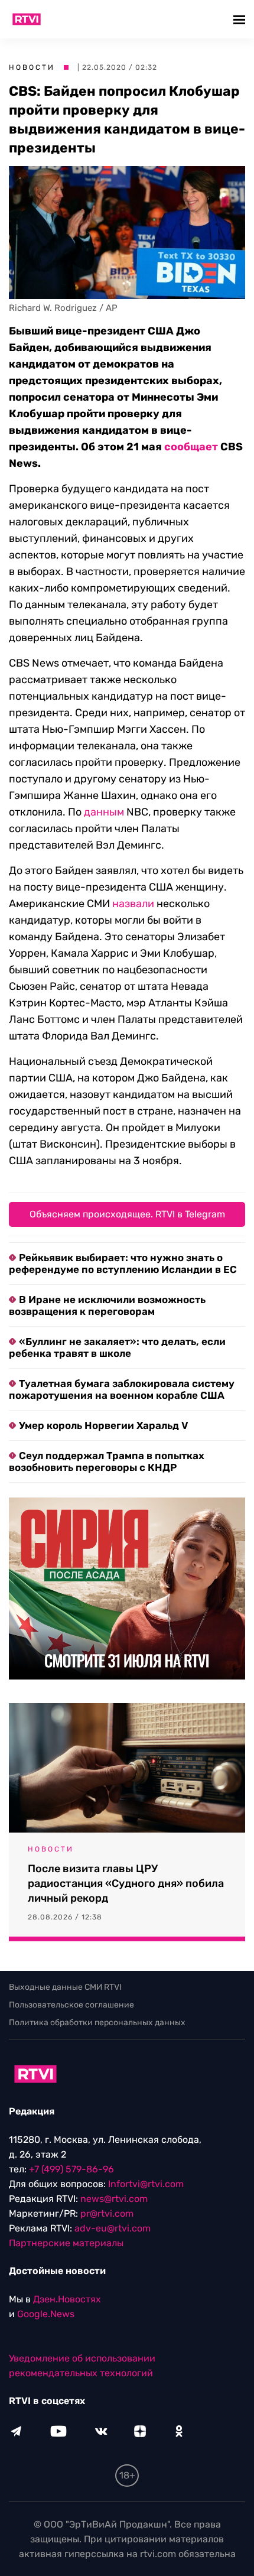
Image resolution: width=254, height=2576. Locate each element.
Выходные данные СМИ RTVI (65, 1987)
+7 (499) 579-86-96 (71, 2169)
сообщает (191, 447)
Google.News (46, 2314)
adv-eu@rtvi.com (113, 2228)
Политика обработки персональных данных (97, 2023)
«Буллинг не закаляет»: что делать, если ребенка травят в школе (117, 1347)
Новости (32, 67)
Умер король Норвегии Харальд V (104, 1425)
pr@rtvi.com (107, 2213)
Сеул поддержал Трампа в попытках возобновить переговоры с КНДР (107, 1461)
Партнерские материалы (66, 2243)
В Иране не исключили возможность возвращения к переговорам (107, 1305)
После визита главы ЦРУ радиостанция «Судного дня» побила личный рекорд (126, 1883)
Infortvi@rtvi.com (146, 2184)
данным (104, 812)
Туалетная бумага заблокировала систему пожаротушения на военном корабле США (122, 1389)
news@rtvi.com (114, 2199)
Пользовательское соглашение (71, 2005)
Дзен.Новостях (67, 2299)
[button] (241, 19)
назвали (133, 904)
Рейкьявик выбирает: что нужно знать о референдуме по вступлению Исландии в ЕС (123, 1263)
